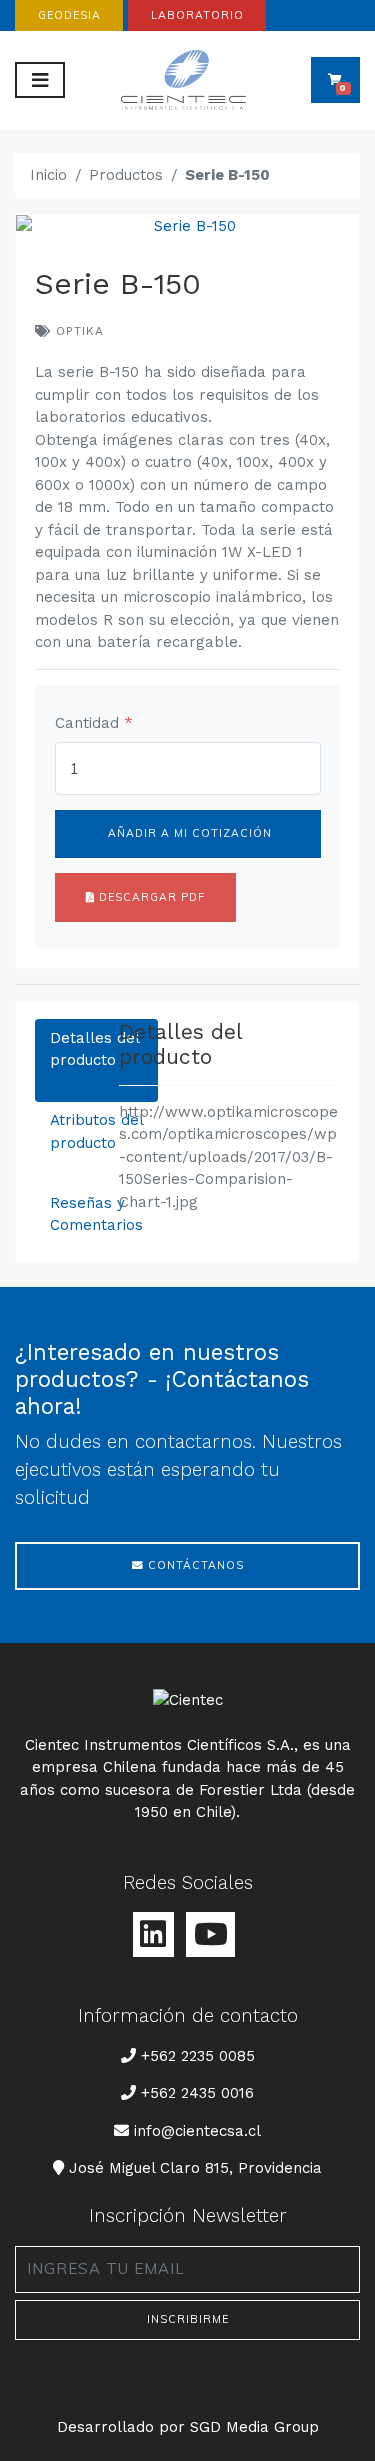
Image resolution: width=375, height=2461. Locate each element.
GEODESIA (69, 15)
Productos (126, 175)
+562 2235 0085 (197, 2055)
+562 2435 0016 (197, 2093)
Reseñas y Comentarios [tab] (96, 1214)
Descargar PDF (150, 897)
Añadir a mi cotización (188, 833)
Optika (77, 331)
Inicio (48, 175)
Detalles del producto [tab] (95, 1049)
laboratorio (197, 15)
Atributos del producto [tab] (96, 1131)
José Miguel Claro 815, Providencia (195, 2167)
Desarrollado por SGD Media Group (188, 2427)
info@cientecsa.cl (197, 2130)
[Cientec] (187, 80)
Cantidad (94, 723)
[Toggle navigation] (40, 80)
